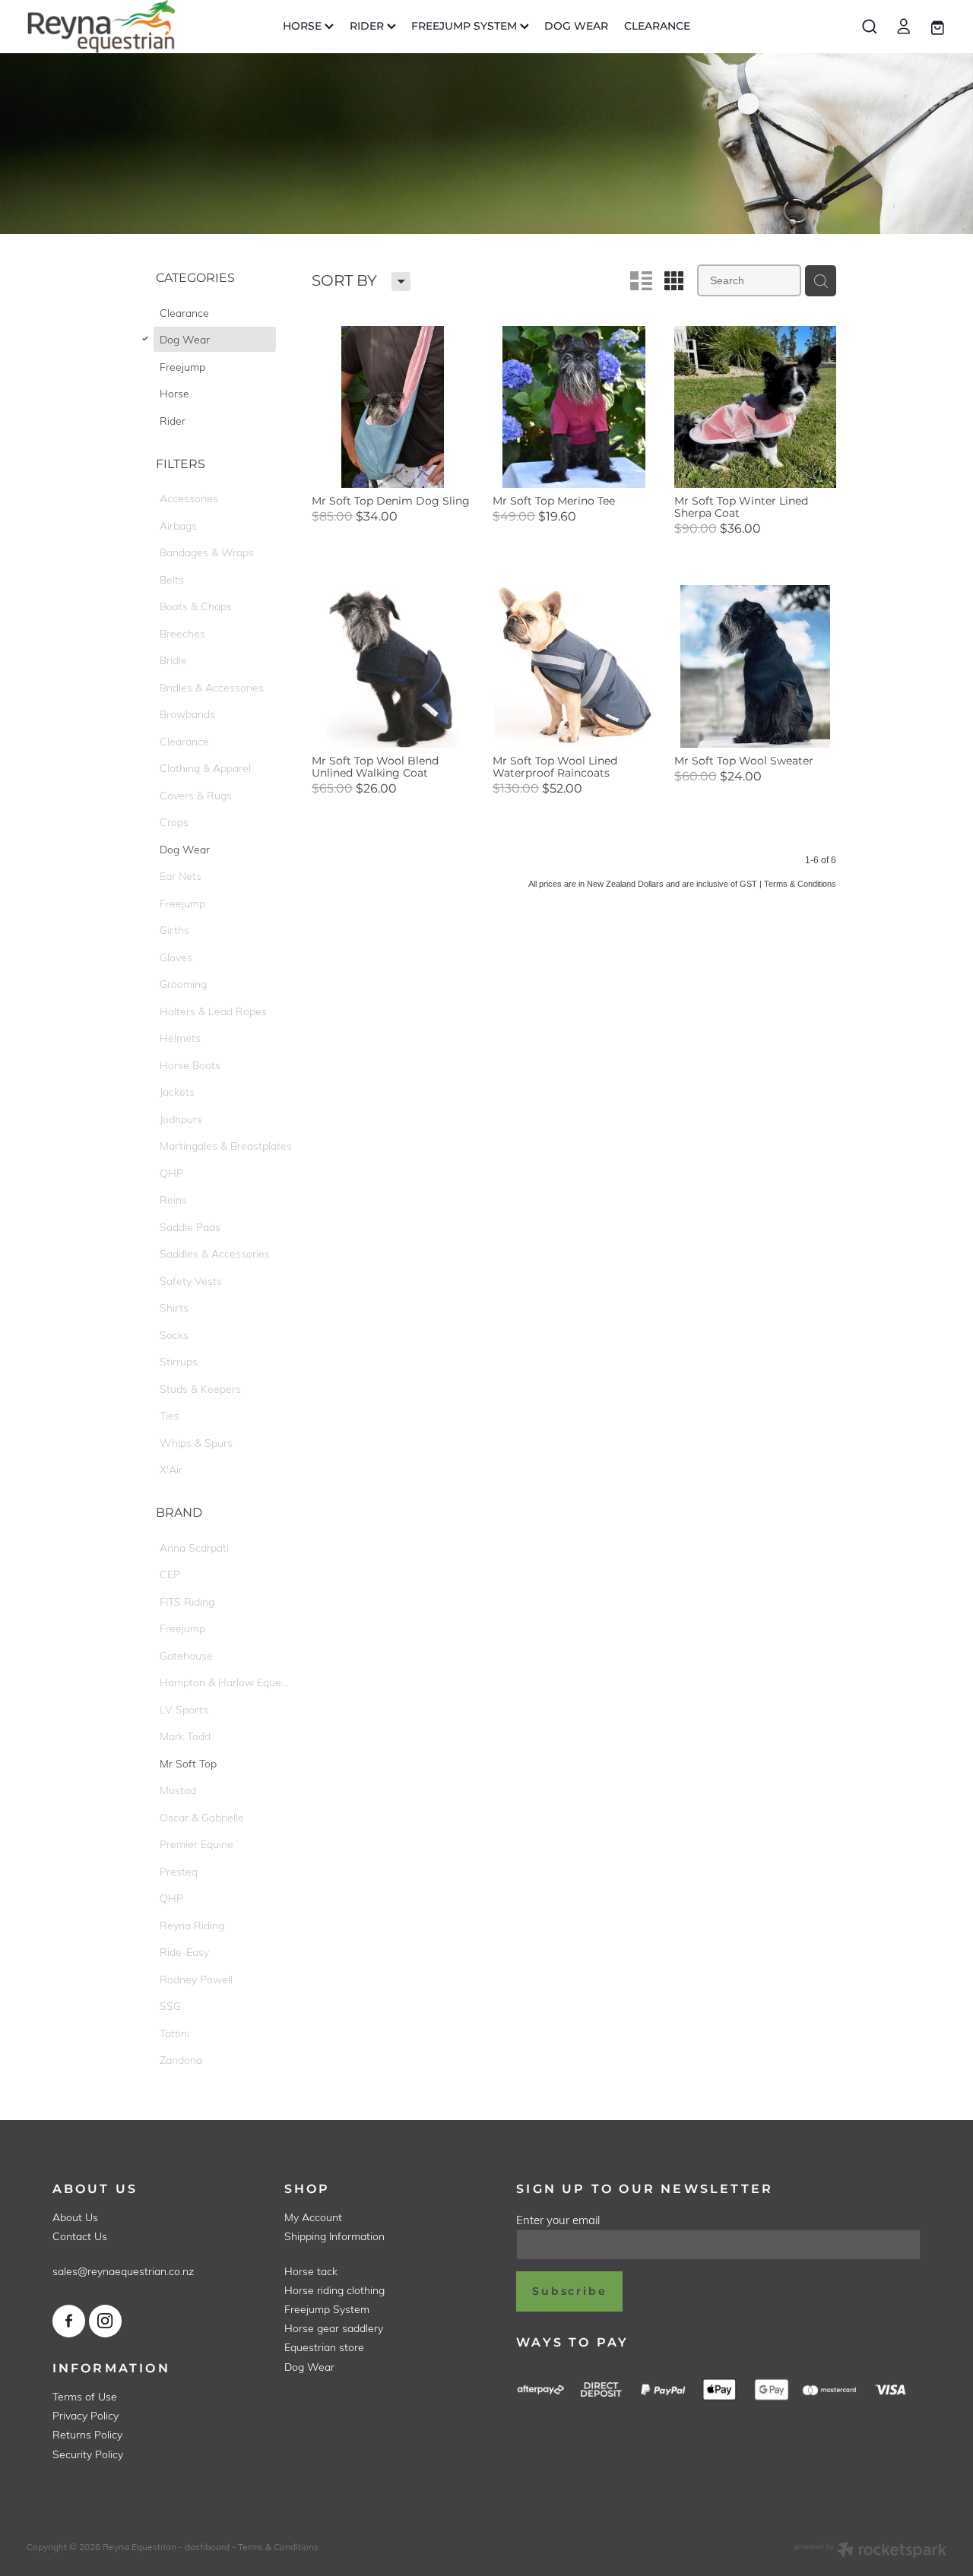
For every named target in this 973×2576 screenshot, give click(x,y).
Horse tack (311, 2271)
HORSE (304, 26)
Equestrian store (324, 2347)
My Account (313, 2217)
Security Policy (88, 2454)
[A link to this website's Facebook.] (69, 2321)
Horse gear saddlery (334, 2328)
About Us (75, 2217)
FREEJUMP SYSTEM (466, 26)
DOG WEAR (576, 26)
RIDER (368, 26)
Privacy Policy (86, 2415)
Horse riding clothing (334, 2290)
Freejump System (327, 2309)
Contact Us (80, 2236)
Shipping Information (334, 2236)
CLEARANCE (657, 26)
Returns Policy (87, 2434)
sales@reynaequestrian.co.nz (123, 2271)
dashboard (207, 2546)
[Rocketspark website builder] (870, 2551)
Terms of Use (85, 2396)
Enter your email (558, 2220)
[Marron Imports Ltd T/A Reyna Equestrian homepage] (119, 27)
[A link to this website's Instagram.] (105, 2321)
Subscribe (569, 2291)
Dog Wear (309, 2367)
